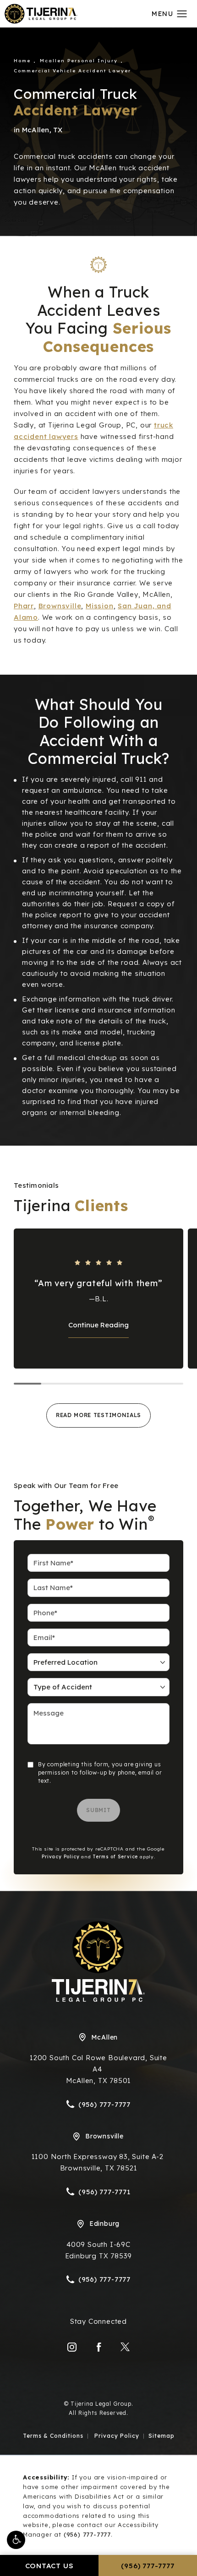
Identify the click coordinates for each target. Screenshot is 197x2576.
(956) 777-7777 (87, 2534)
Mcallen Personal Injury (79, 61)
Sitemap (161, 2436)
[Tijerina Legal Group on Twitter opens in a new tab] (125, 2347)
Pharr (24, 606)
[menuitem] (72, 2347)
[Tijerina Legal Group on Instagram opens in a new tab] (72, 2347)
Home (22, 61)
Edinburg (104, 2224)
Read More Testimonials (98, 1415)
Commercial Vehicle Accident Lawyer (72, 71)
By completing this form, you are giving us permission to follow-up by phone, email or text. (100, 1772)
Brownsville (60, 606)
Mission (100, 606)
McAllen (105, 2037)
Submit (98, 1810)
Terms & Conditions (53, 2436)
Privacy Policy (60, 1857)
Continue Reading (98, 1325)
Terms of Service (115, 1857)
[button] (16, 2540)
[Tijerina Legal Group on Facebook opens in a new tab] (98, 2347)
